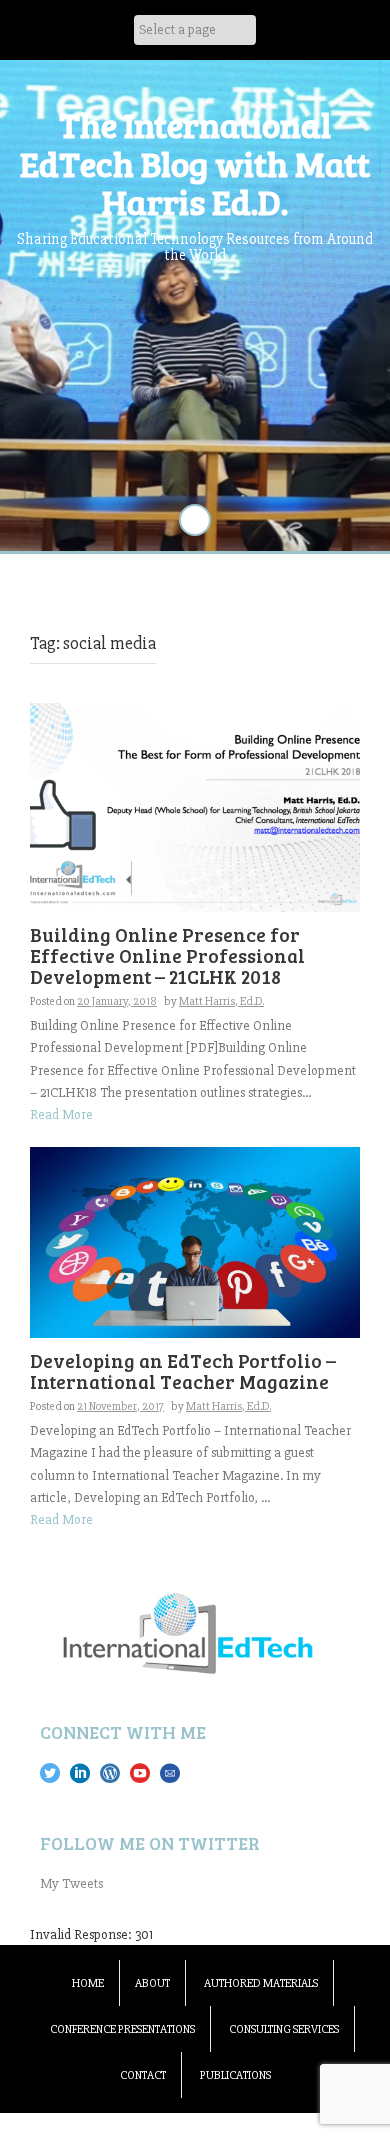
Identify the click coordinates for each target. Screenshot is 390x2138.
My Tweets (71, 1883)
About (152, 1983)
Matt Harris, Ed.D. (221, 1001)
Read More (61, 1114)
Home (88, 1983)
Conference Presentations (122, 2029)
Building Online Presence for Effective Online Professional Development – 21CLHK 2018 (167, 955)
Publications (235, 2075)
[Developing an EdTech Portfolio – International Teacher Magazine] (195, 1241)
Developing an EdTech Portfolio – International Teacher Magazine (183, 1371)
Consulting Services (284, 2029)
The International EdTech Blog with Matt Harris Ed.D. (195, 162)
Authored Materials (261, 1983)
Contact (143, 2075)
